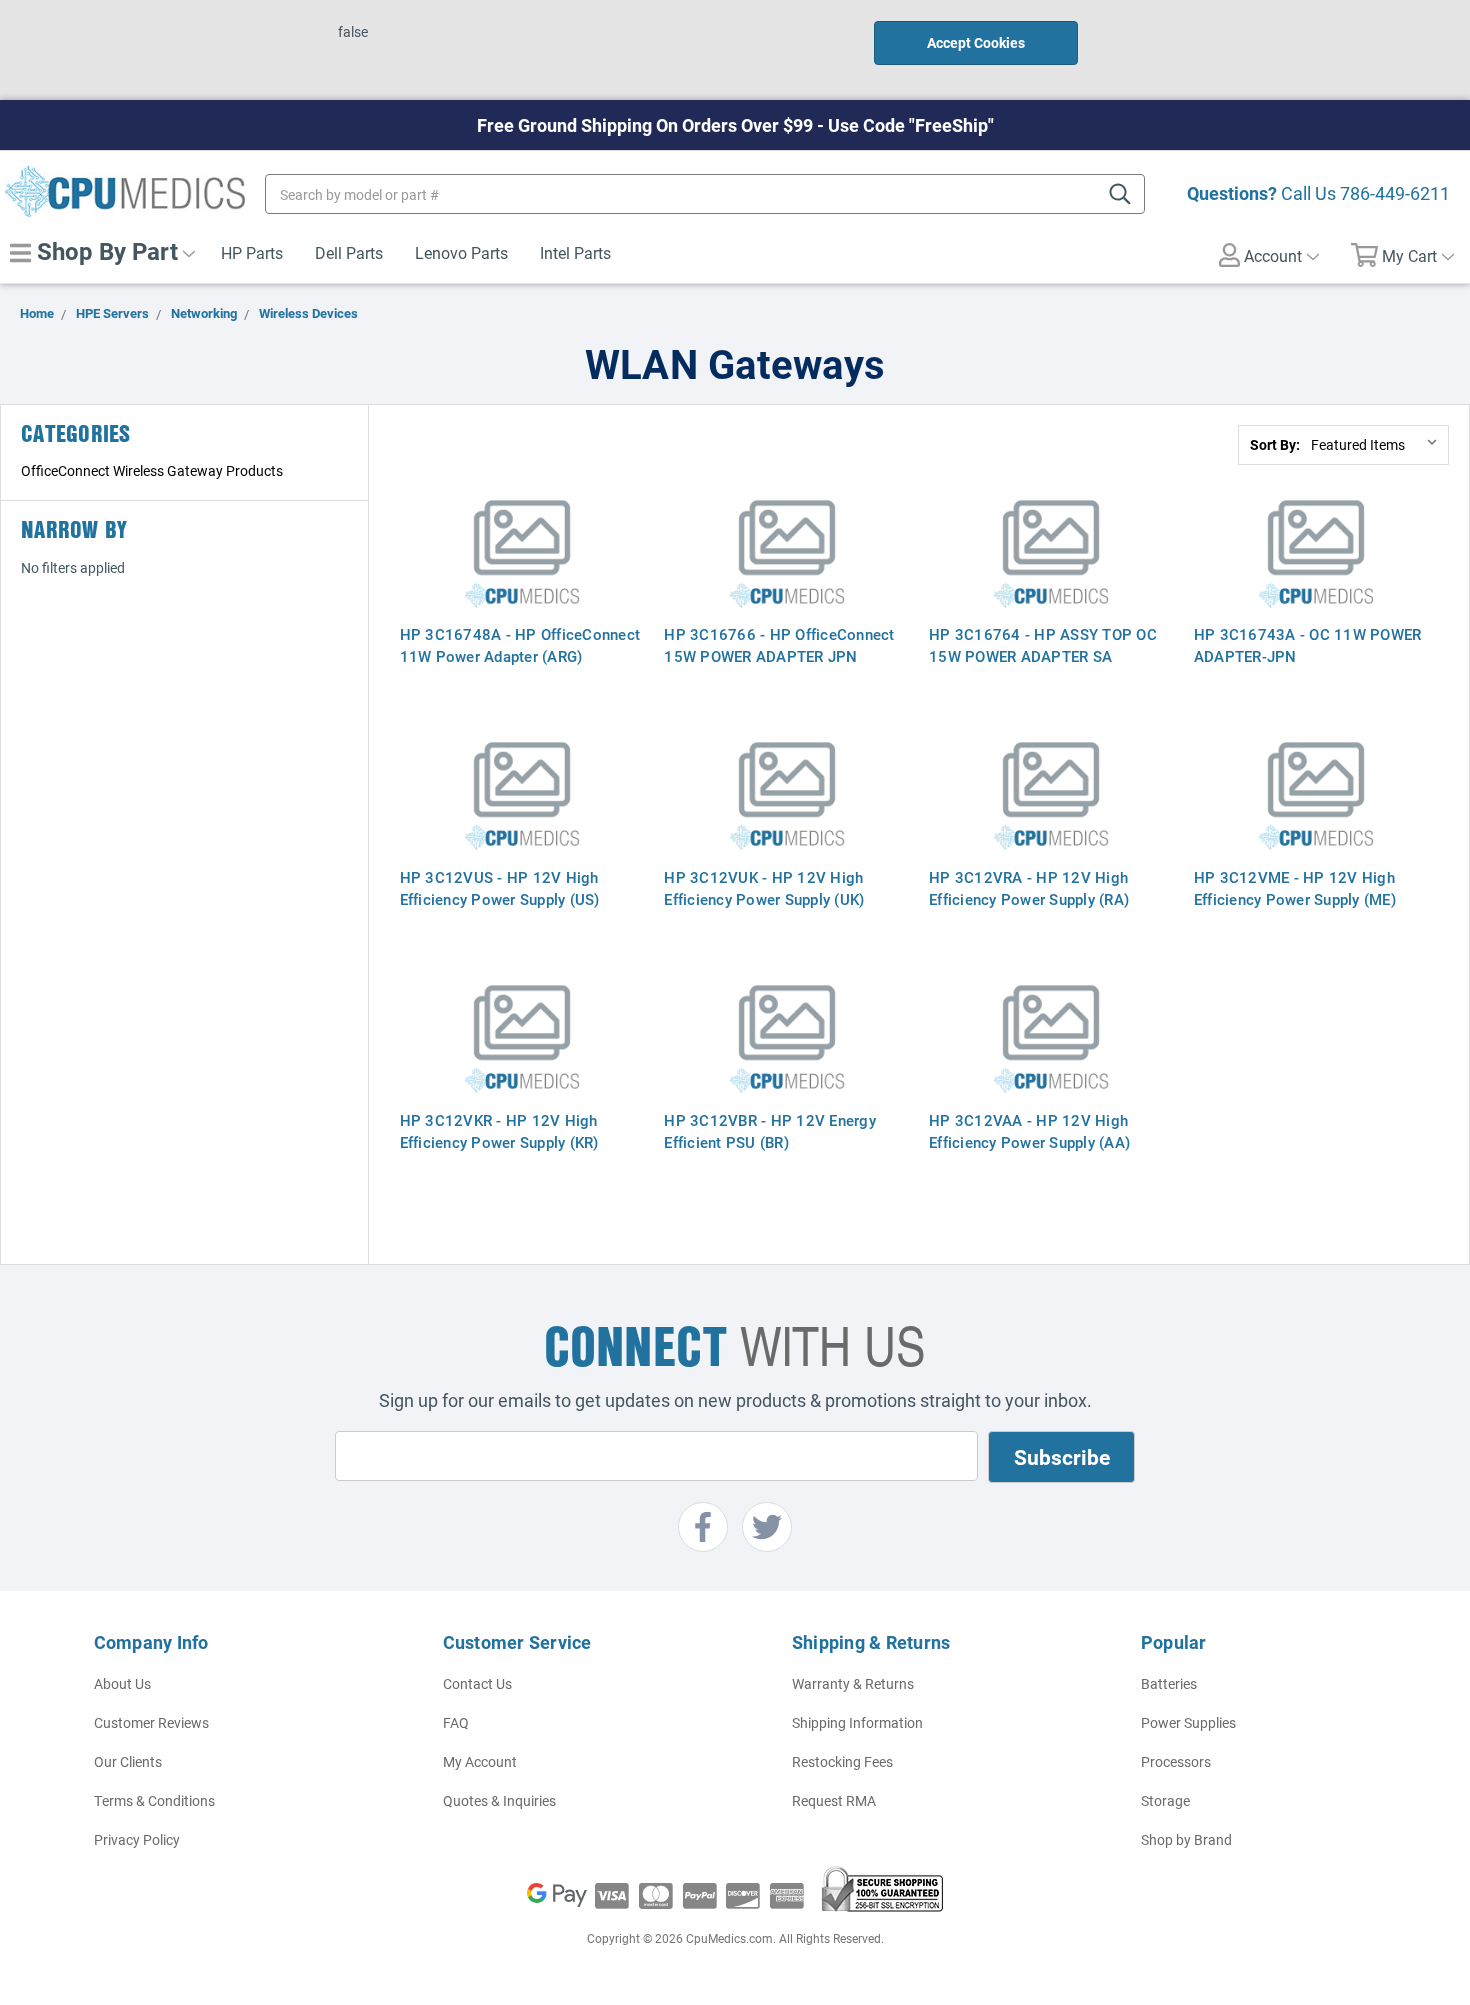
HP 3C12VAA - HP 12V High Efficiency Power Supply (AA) (1029, 1131)
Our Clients (128, 1761)
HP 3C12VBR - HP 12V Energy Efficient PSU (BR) (770, 1131)
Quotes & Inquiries (499, 1800)
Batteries (1169, 1683)
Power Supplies (1188, 1722)
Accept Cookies (976, 42)
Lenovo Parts (461, 252)
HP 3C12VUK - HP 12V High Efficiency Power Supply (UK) (764, 888)
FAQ (456, 1722)
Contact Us (477, 1683)
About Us (122, 1683)
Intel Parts (575, 252)
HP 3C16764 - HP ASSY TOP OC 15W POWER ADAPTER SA (1043, 645)
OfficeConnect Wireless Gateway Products (152, 470)
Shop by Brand (1186, 1839)
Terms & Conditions (154, 1800)
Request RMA (834, 1800)
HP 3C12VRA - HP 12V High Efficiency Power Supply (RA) (1029, 888)
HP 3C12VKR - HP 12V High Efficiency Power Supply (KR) (499, 1131)
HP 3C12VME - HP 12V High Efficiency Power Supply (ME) (1295, 888)
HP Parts (252, 252)
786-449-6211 (1395, 193)
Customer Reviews (151, 1722)
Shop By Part (104, 251)
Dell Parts (349, 252)
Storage (1165, 1800)
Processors (1176, 1761)
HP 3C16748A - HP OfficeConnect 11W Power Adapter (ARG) (520, 645)
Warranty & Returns (853, 1683)
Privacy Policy (137, 1839)
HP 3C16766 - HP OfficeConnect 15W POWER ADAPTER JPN (779, 645)
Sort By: (1275, 444)
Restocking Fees (842, 1761)
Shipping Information (857, 1722)
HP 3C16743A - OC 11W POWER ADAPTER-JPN (1308, 645)
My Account (480, 1761)
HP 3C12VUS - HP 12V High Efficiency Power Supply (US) (500, 888)
